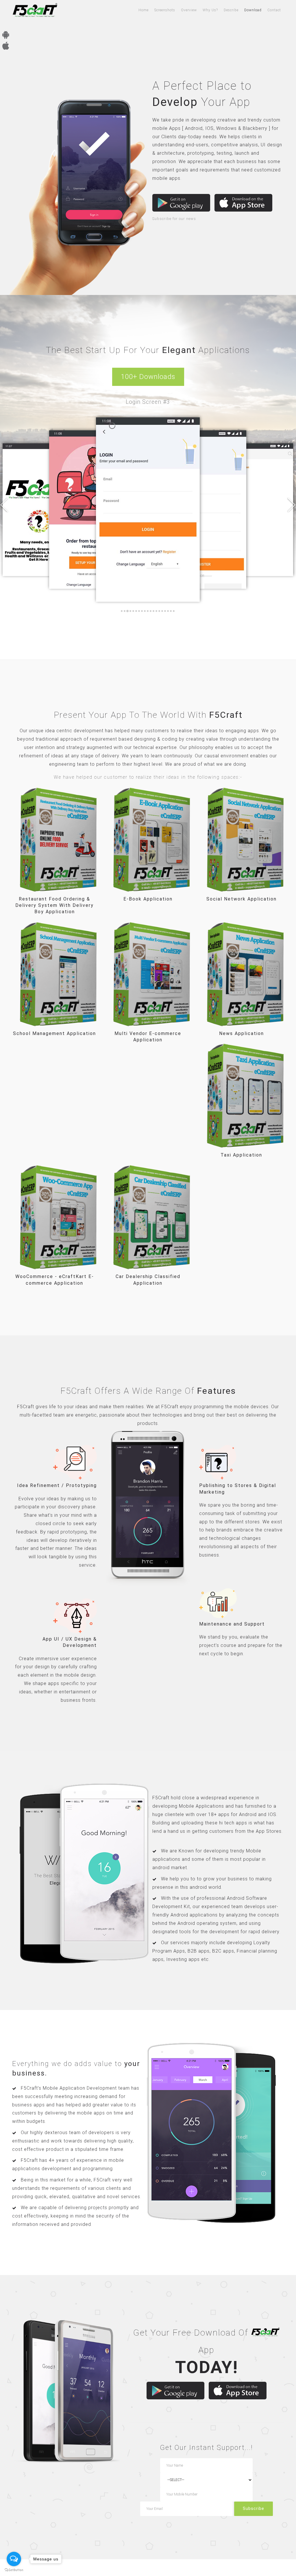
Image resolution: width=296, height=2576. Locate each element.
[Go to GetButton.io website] (14, 2570)
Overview (189, 10)
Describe (231, 10)
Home (144, 10)
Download (253, 10)
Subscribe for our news (174, 219)
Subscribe (254, 2508)
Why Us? (210, 10)
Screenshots (165, 10)
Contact (274, 10)
